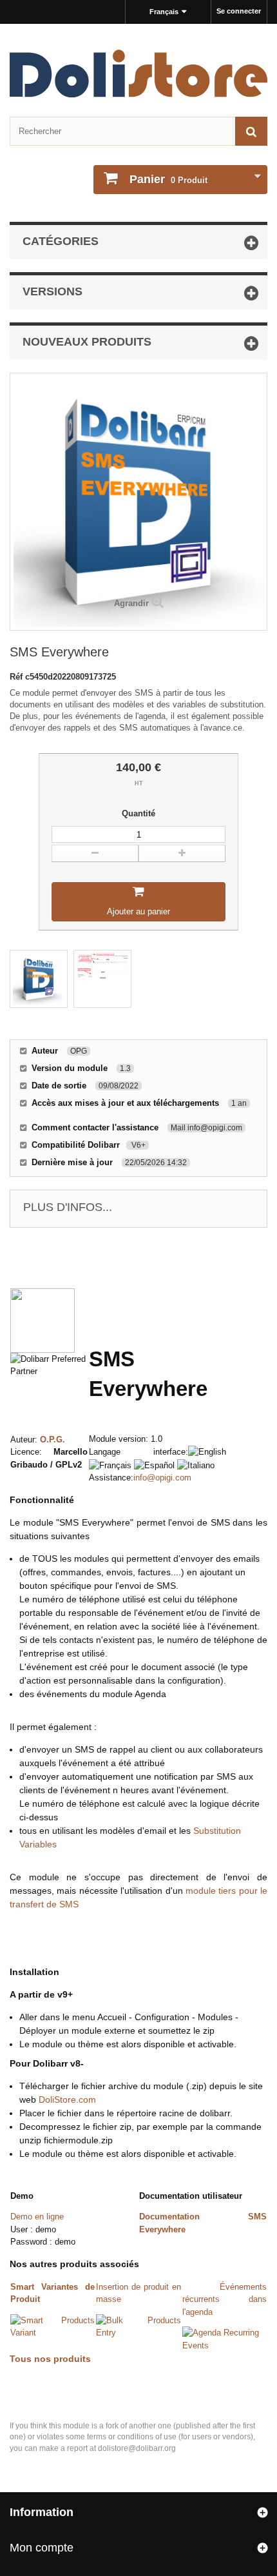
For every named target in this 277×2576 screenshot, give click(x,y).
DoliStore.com (67, 2099)
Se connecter (239, 11)
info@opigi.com (162, 1478)
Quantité (138, 813)
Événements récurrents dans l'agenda (224, 2299)
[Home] (138, 74)
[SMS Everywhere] (39, 979)
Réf (17, 677)
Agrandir (131, 603)
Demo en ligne (37, 2217)
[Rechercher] (251, 131)
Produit (168, 179)
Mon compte (42, 2548)
